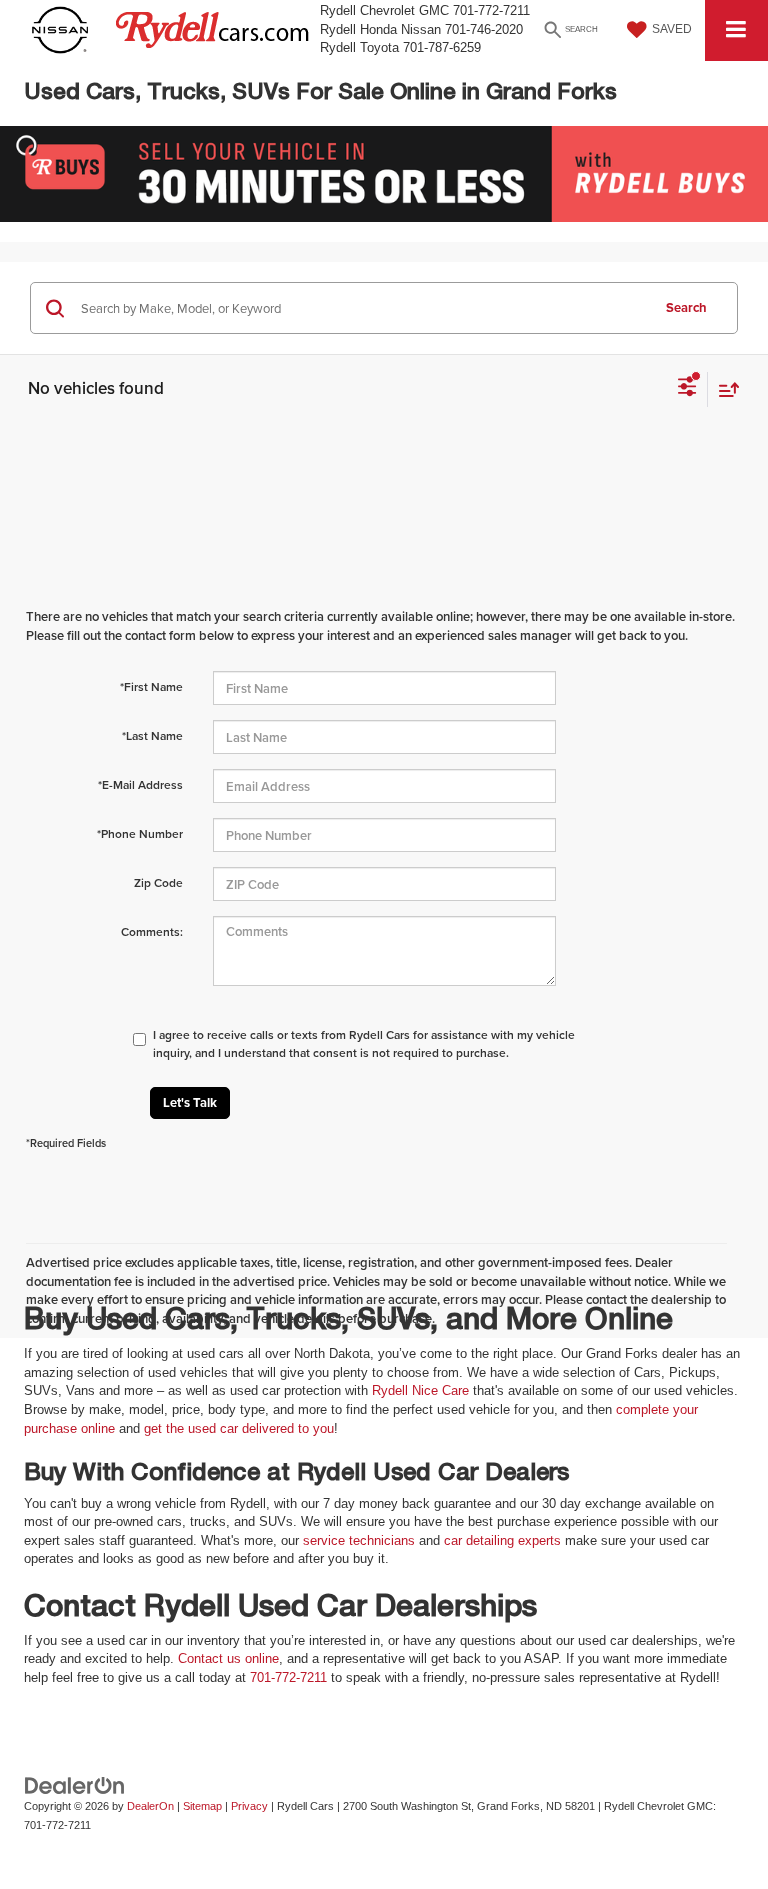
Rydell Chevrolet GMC (384, 10)
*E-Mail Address (140, 784)
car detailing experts (502, 1540)
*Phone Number (140, 833)
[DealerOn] (75, 1785)
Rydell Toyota (359, 47)
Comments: (152, 931)
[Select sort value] (724, 389)
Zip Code (158, 882)
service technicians (359, 1540)
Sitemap (202, 1806)
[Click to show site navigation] (736, 30)
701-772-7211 (288, 1677)
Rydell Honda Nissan (380, 29)
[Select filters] (687, 389)
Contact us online (228, 1658)
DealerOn (150, 1806)
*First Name (151, 686)
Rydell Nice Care (420, 1390)
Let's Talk (190, 1102)
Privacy (249, 1806)
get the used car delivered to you (239, 1428)
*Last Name (152, 735)
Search (686, 307)
